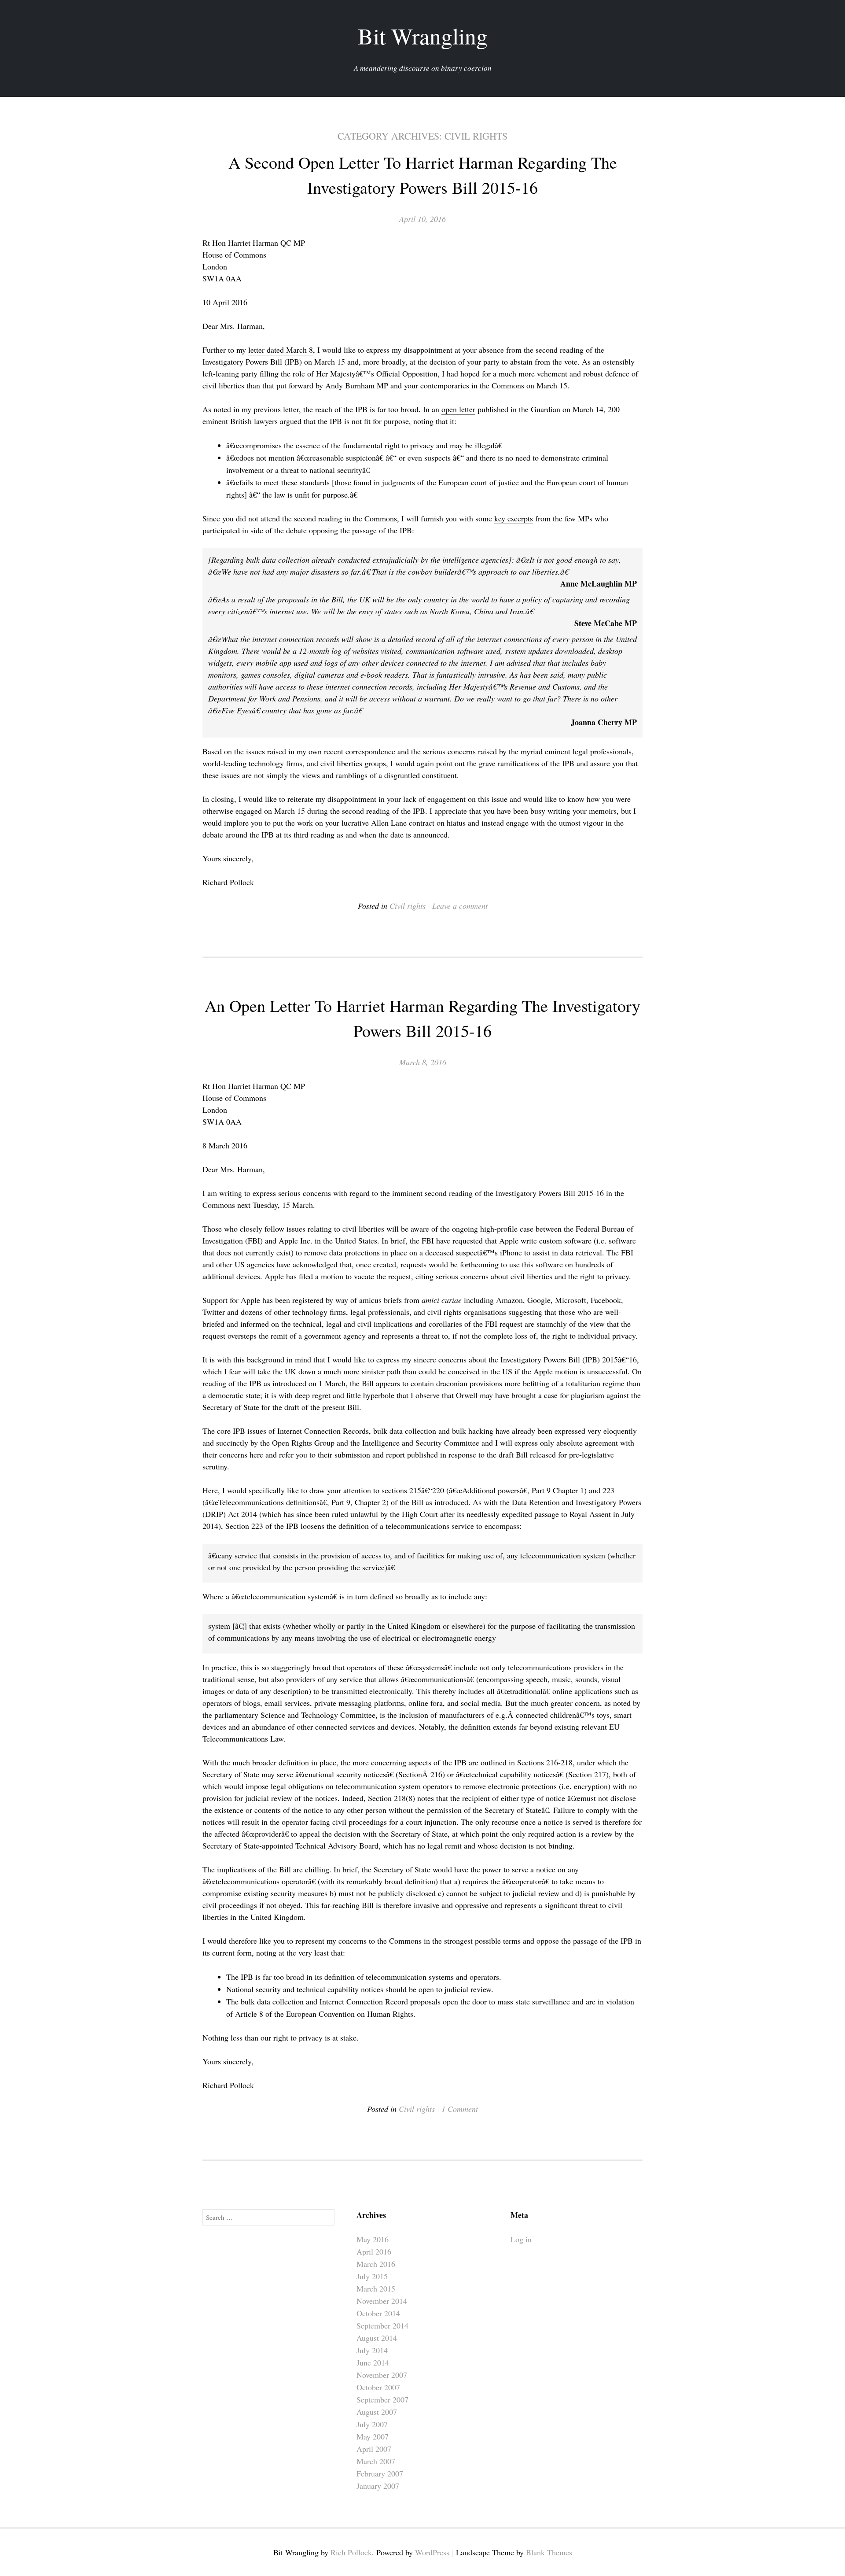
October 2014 (378, 2313)
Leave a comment (460, 906)
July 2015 (372, 2276)
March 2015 (376, 2288)
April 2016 (374, 2251)
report (395, 1454)
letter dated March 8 (281, 350)
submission (352, 1454)
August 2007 (377, 2412)
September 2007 (382, 2399)
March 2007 (376, 2461)
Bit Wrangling (423, 36)
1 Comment (460, 2109)
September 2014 (382, 2325)
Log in (521, 2239)
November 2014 (382, 2301)
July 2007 (372, 2424)
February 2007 (380, 2473)
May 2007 (373, 2436)
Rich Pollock (351, 2552)
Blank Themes (549, 2552)
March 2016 (376, 2264)
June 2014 (373, 2362)
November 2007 (382, 2375)
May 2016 (373, 2239)
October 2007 (378, 2387)
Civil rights (408, 906)
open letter (458, 409)
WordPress (432, 2552)
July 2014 (372, 2350)
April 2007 (374, 2449)
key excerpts (514, 518)
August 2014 (377, 2338)
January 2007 (378, 2486)
